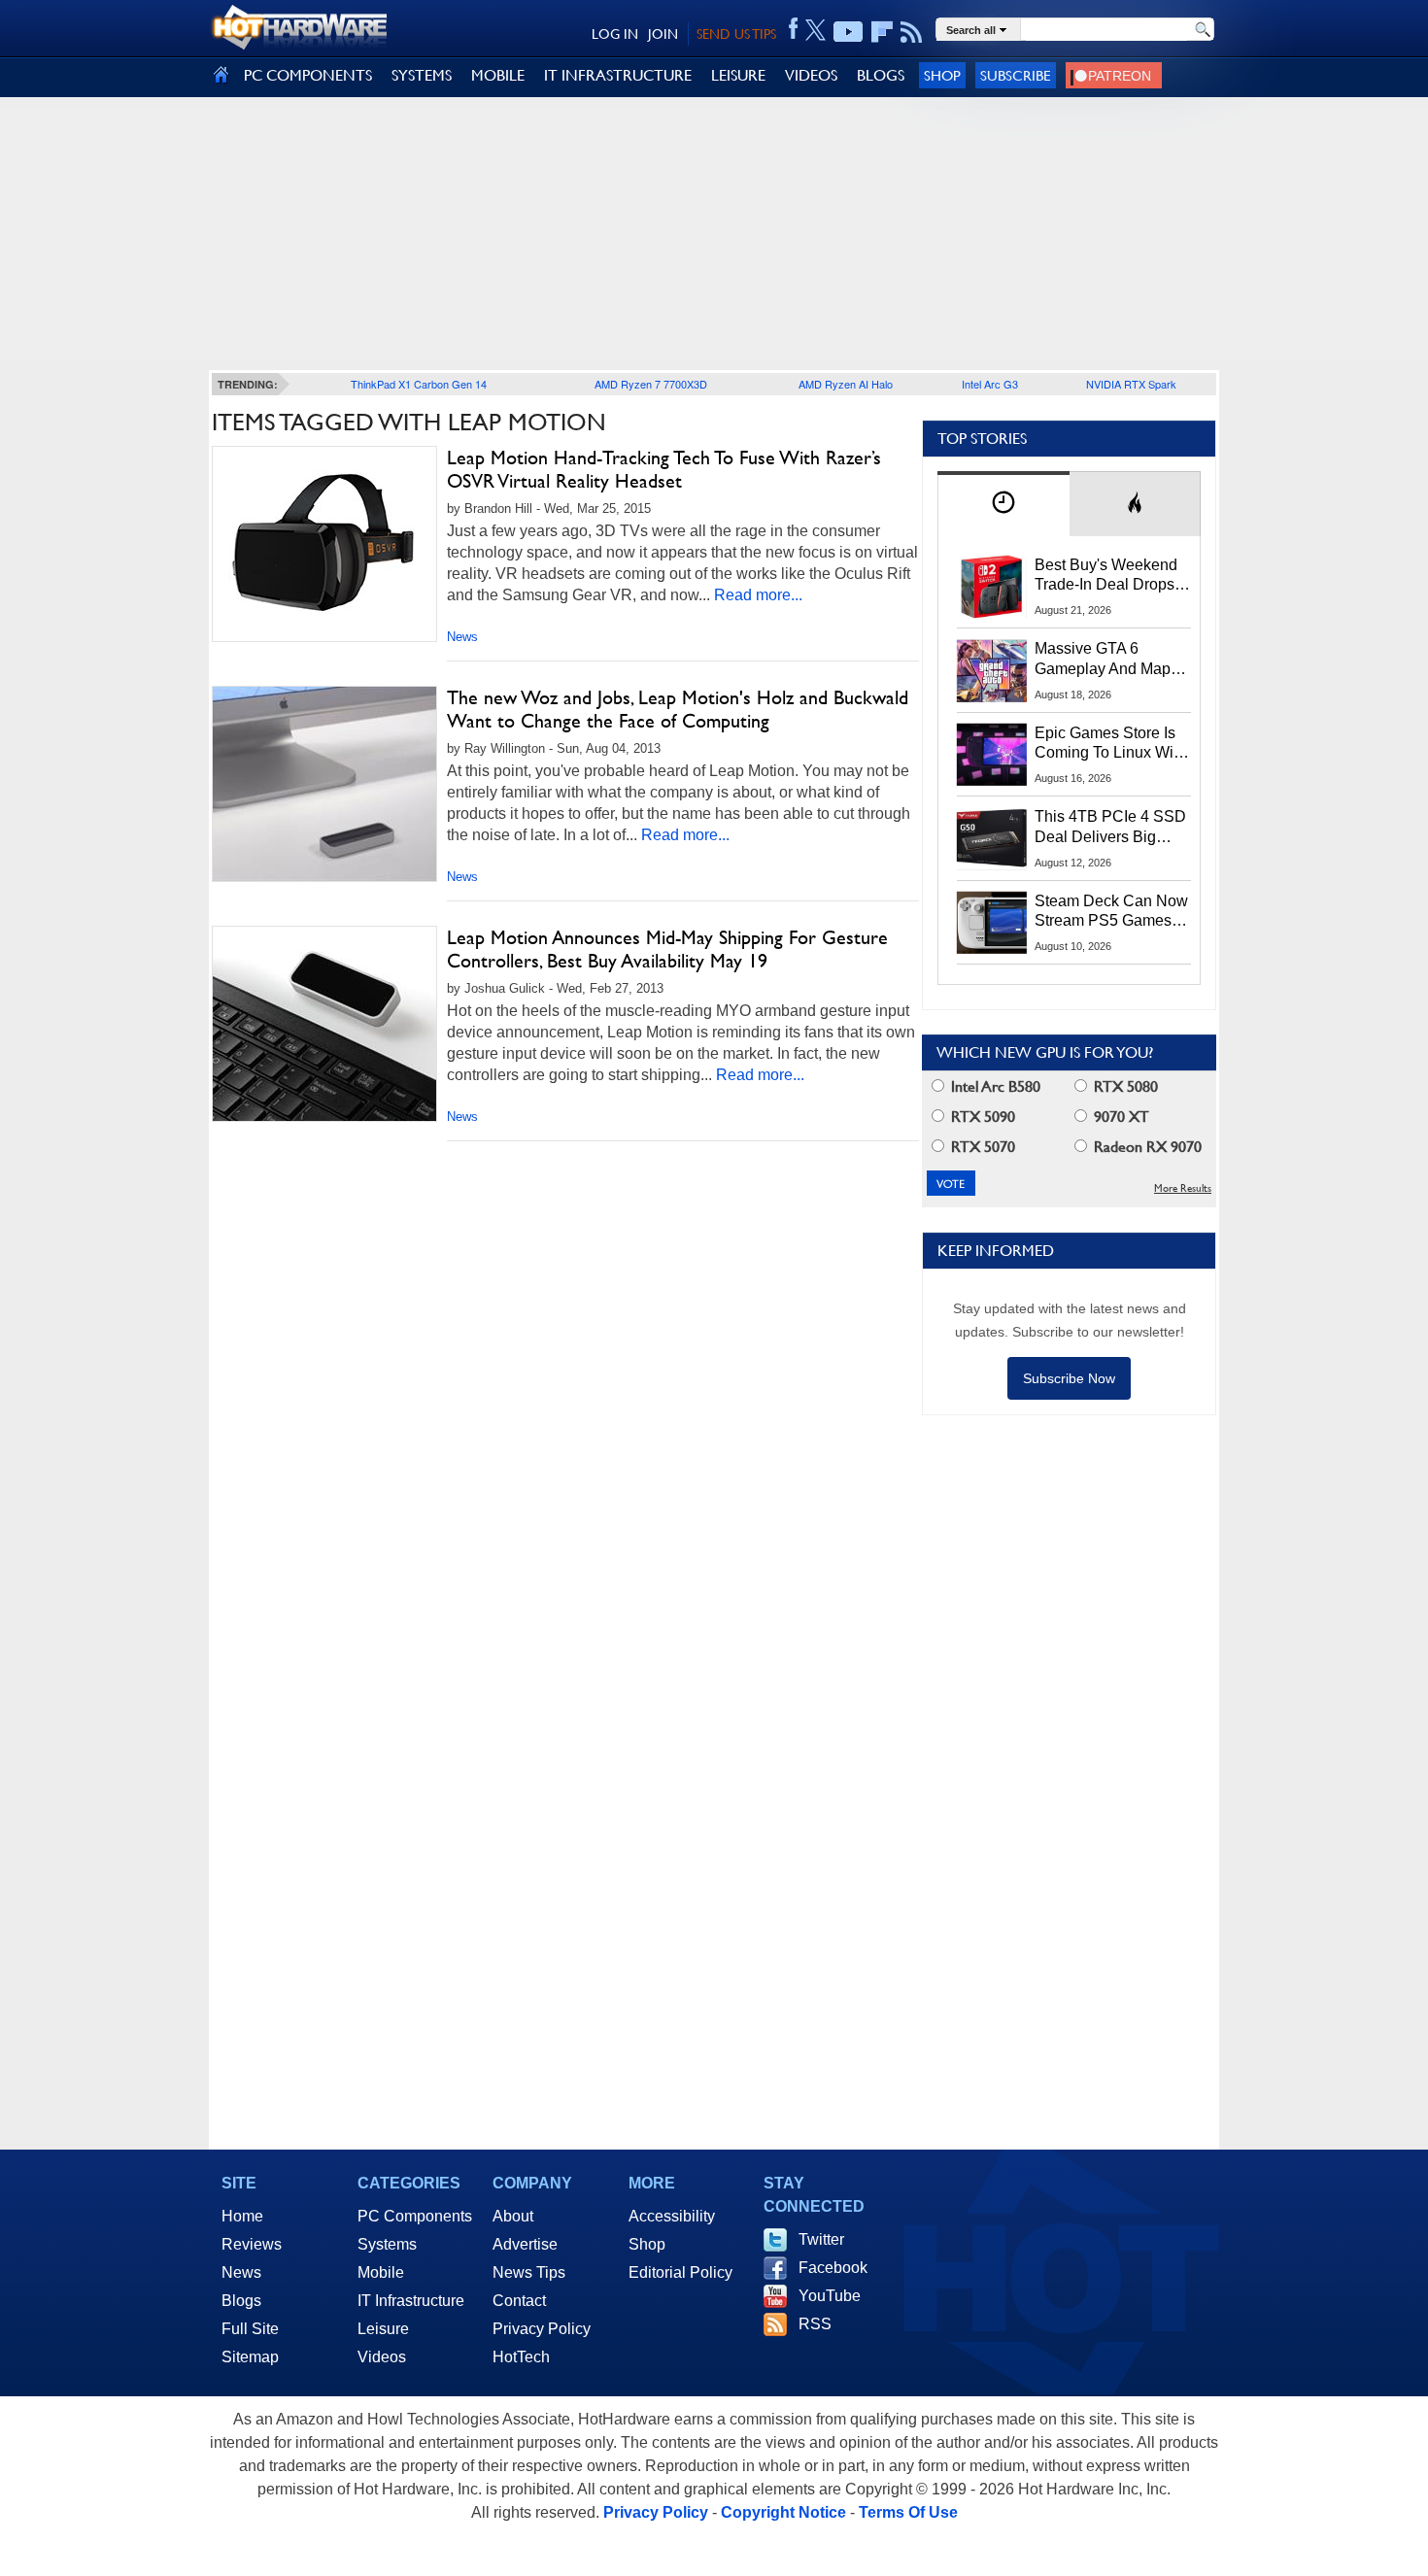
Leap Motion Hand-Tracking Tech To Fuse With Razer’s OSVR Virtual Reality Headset (664, 469)
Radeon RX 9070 (1146, 1147)
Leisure (383, 2329)
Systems (387, 2244)
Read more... (758, 595)
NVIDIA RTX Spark (1131, 384)
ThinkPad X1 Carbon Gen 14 (419, 384)
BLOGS (881, 75)
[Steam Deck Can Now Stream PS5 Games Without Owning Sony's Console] (992, 923)
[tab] (1003, 504)
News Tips (529, 2272)
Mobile (381, 2272)
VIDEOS (811, 75)
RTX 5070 (981, 1147)
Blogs (241, 2301)
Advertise (525, 2244)
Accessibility (672, 2216)
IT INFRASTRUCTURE (618, 75)
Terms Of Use (908, 2512)
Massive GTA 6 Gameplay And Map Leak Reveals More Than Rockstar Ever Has (1103, 660)
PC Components (415, 2216)
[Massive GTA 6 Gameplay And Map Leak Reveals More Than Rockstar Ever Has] (992, 670)
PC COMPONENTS (308, 75)
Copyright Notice (783, 2512)
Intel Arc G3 (990, 384)
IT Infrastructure (411, 2301)
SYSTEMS (422, 75)
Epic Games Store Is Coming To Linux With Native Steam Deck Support (1110, 744)
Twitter (821, 2239)
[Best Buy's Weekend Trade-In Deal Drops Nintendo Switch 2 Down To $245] (992, 587)
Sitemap (250, 2357)
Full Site (250, 2329)
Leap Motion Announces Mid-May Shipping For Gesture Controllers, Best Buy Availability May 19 (667, 949)
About (513, 2216)
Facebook (833, 2268)
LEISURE (738, 75)
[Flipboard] (882, 32)
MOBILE (498, 75)
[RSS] (912, 32)
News (462, 637)
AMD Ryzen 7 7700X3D (651, 384)
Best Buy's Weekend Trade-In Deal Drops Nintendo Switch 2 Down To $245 (1106, 576)
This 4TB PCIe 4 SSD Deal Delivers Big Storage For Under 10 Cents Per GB (1110, 828)
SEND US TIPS (736, 34)
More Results (1183, 1188)
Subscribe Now (1069, 1378)
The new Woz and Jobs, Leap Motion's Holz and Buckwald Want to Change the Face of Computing (678, 709)
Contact (519, 2301)
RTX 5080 (1124, 1086)
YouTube (830, 2296)
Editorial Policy (680, 2272)
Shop (942, 75)
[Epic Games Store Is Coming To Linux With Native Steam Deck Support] (992, 755)
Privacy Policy (542, 2329)
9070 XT (1120, 1117)
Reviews (252, 2244)
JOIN (663, 34)
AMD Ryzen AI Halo (846, 384)
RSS (815, 2324)
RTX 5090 (981, 1117)
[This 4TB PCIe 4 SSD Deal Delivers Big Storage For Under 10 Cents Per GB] (992, 838)
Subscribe (1016, 75)
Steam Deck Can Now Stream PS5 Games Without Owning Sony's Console (1111, 912)
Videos (382, 2357)
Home (242, 2216)
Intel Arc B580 (994, 1086)
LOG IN (615, 34)
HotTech (521, 2357)
